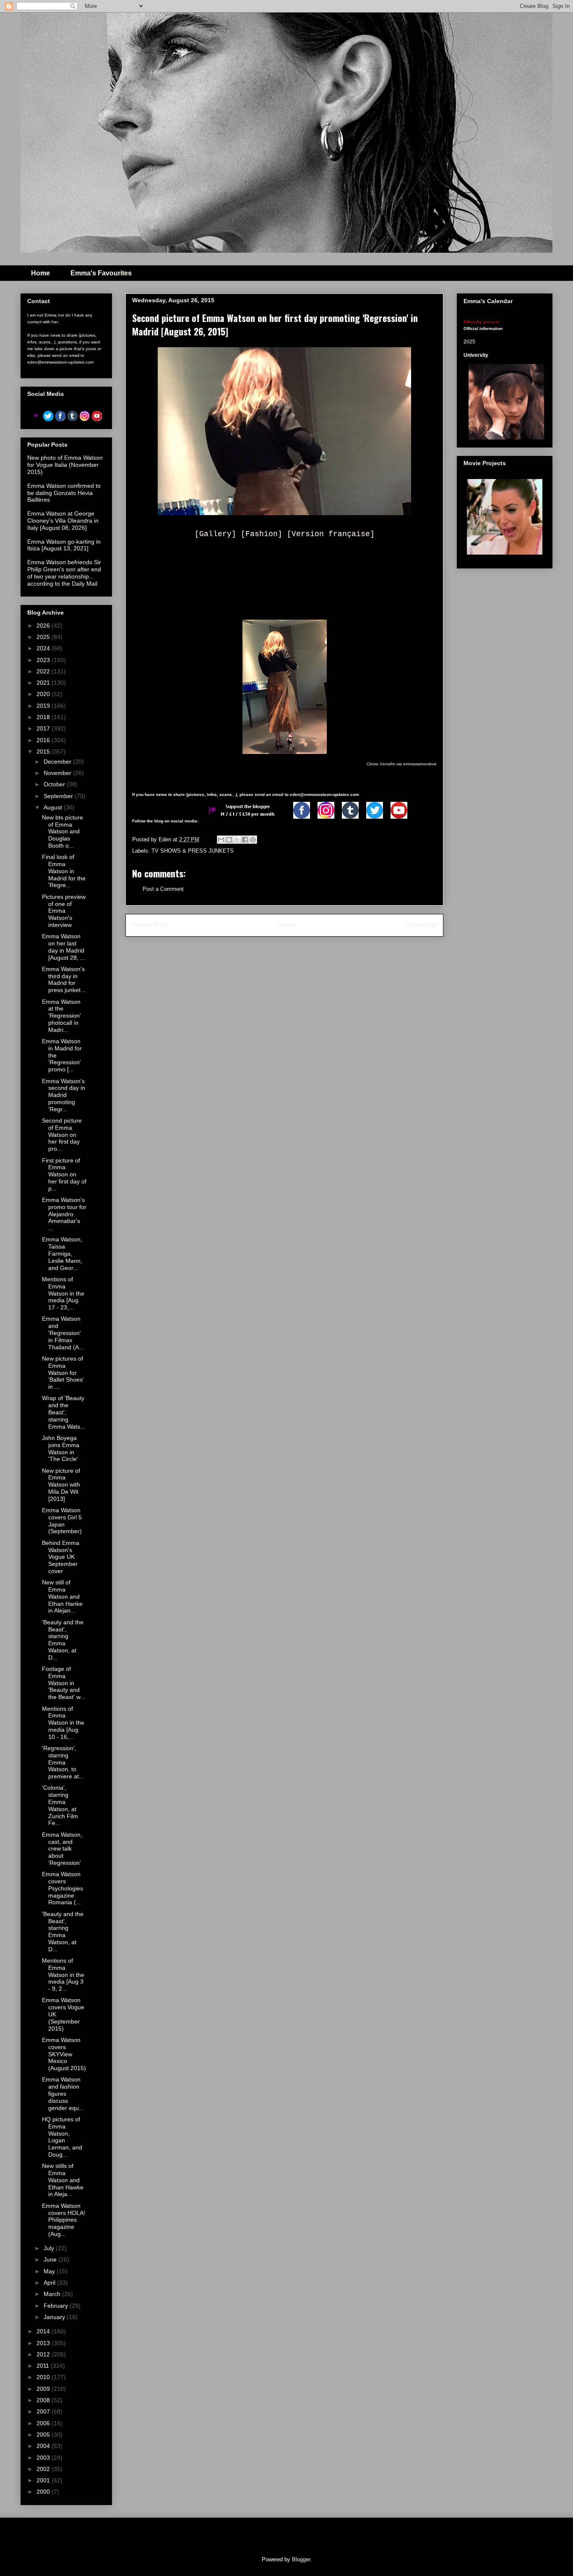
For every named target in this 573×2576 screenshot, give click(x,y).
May (50, 2271)
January (55, 2317)
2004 (44, 2446)
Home (40, 273)
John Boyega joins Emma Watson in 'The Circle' (61, 1448)
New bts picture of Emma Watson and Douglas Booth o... (63, 831)
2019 (44, 706)
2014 (44, 2331)
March (53, 2294)
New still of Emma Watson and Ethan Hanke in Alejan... (62, 1596)
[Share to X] (237, 840)
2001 (44, 2480)
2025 (44, 637)
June (51, 2259)
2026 (44, 626)
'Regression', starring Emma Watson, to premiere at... (63, 1762)
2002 (44, 2469)
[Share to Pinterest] (253, 840)
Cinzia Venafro (381, 764)
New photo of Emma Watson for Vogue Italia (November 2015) (65, 465)
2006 (44, 2423)
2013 (44, 2343)
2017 (44, 728)
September (59, 796)
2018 (44, 717)
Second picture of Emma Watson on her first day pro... (62, 1135)
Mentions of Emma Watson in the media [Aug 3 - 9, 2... (63, 1975)
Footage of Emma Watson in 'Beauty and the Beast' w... (64, 1683)
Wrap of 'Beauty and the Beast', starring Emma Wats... (64, 1412)
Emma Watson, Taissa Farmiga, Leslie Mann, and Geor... (62, 1253)
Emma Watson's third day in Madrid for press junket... (64, 979)
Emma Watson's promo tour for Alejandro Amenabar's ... (64, 1214)
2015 (44, 751)
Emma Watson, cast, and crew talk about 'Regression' (62, 1849)
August (54, 807)
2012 (44, 2354)
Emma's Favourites (101, 273)
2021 (44, 683)
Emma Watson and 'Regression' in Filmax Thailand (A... (63, 1333)
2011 (44, 2366)
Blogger (301, 2559)
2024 (44, 648)
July (50, 2248)
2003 (44, 2458)
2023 (44, 660)
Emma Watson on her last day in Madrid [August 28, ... (64, 947)
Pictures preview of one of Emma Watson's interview (64, 911)
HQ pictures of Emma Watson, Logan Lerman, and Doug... (62, 2137)
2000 (44, 2492)
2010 (44, 2377)
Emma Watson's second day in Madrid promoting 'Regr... (64, 1095)
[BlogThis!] (229, 840)
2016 (44, 740)
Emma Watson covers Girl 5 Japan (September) (62, 1521)
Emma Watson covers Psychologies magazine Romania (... (63, 1888)
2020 (44, 694)
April (50, 2283)
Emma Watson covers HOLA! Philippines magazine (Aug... (64, 2220)
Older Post (421, 925)
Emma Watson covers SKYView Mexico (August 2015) (64, 2054)
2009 (44, 2389)
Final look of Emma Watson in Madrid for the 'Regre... (64, 871)
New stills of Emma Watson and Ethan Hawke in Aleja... (63, 2180)
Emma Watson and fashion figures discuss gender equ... (63, 2093)
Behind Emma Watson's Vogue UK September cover (61, 1557)
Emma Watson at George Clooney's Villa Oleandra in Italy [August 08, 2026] (63, 521)
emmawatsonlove (420, 764)
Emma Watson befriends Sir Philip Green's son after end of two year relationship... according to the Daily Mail (64, 573)
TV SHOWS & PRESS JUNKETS (193, 851)
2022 (44, 671)
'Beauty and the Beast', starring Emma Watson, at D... (63, 1640)
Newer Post (150, 925)
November (58, 773)
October (55, 784)
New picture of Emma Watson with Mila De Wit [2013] (61, 1485)
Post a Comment (163, 889)
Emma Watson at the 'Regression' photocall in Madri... (61, 1016)
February (57, 2306)
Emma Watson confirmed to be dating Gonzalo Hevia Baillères (64, 493)
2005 (44, 2435)
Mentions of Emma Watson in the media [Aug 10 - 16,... (63, 1723)
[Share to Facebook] (245, 840)
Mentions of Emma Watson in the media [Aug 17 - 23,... (63, 1293)
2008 (44, 2400)
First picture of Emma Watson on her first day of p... (64, 1174)
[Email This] (221, 840)
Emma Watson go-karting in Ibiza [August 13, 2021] (64, 545)
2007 (44, 2411)
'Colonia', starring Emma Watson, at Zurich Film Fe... (60, 1805)
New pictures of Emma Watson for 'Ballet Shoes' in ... (63, 1373)
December (58, 762)
